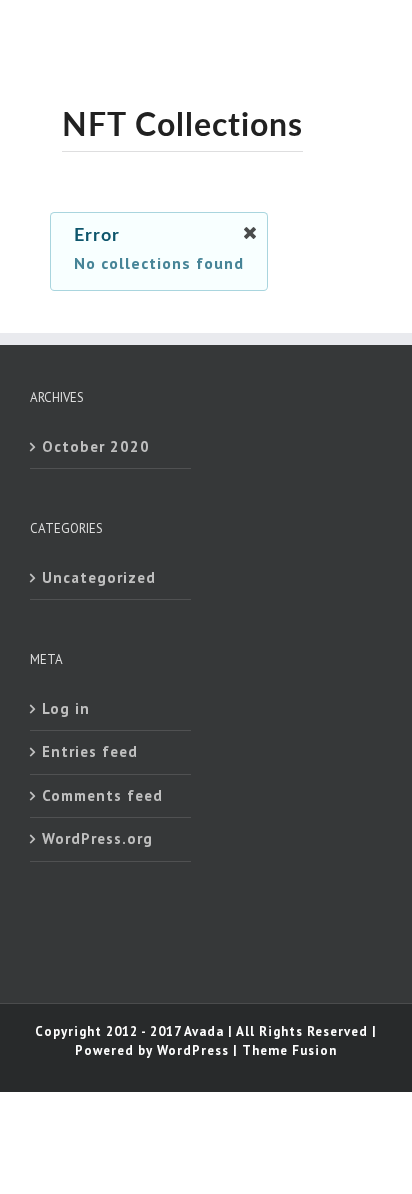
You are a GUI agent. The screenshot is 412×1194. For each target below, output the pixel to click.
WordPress (193, 1050)
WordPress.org (97, 838)
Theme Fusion (289, 1050)
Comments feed (102, 795)
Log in (66, 708)
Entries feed (90, 751)
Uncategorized (99, 577)
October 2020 (96, 446)
